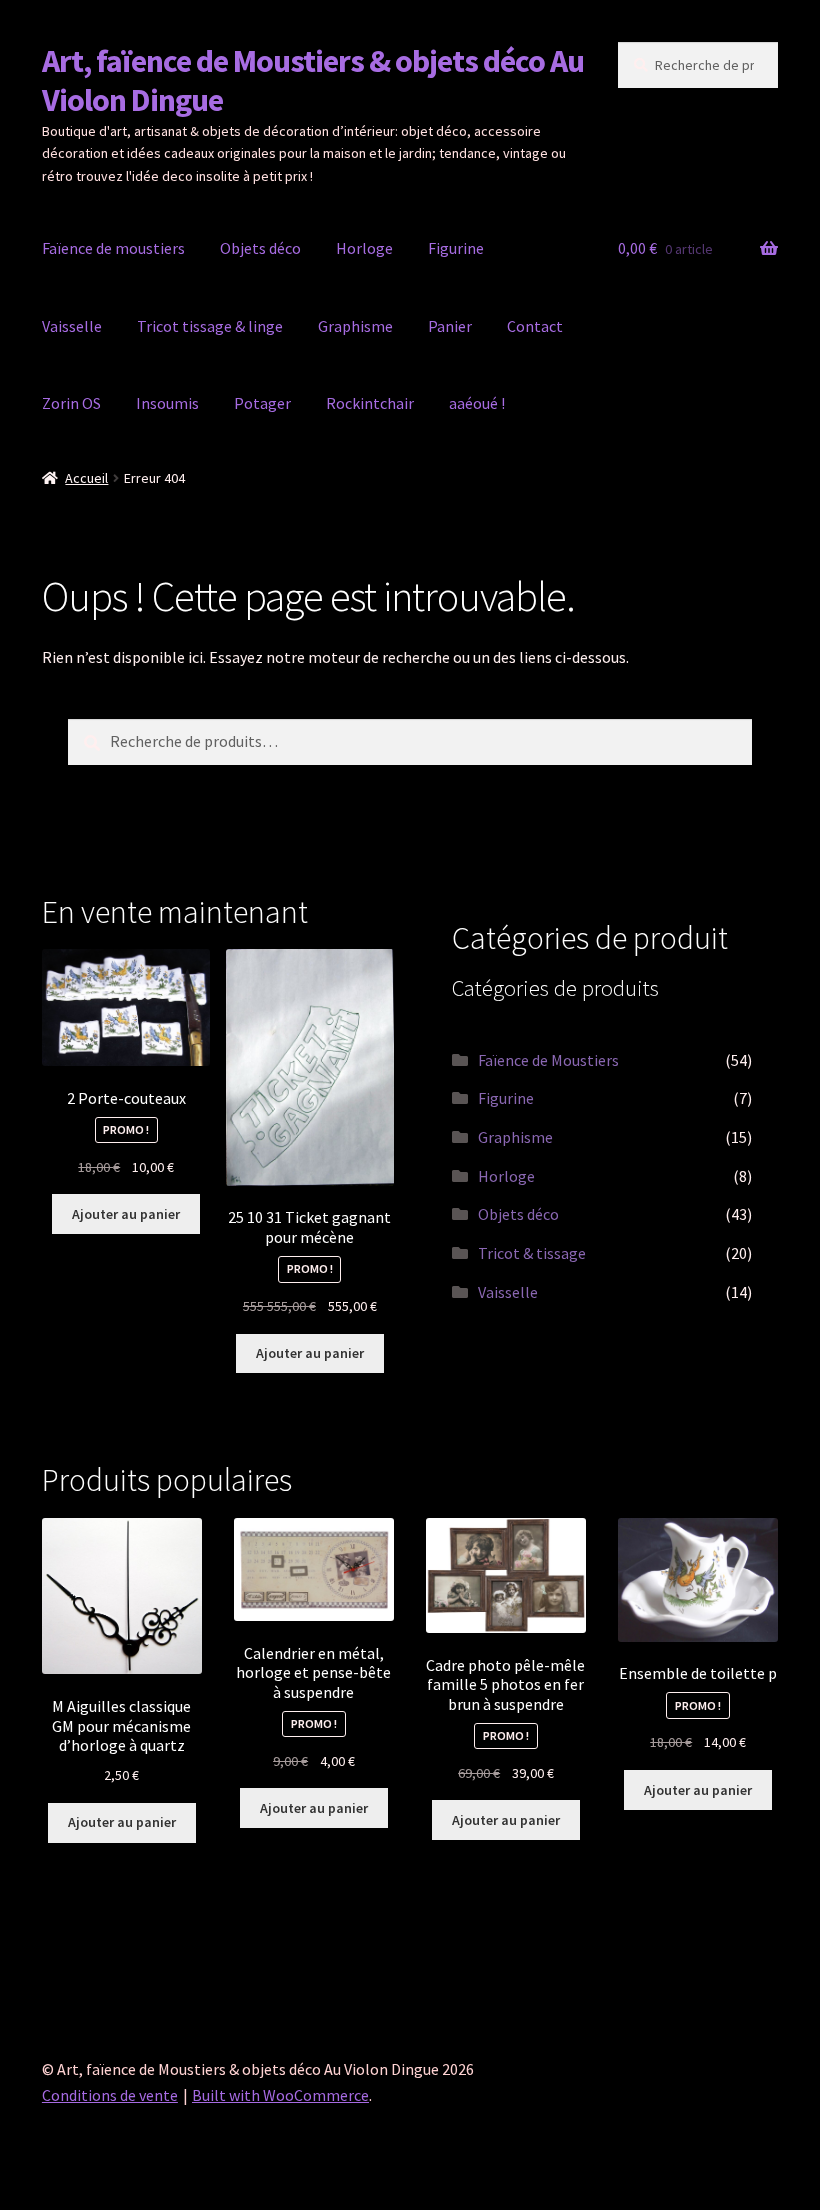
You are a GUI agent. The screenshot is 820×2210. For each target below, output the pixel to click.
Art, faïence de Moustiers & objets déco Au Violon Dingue (313, 80)
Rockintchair (370, 403)
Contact (535, 326)
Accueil (86, 478)
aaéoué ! (477, 403)
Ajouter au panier (126, 1214)
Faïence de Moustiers (548, 1060)
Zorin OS (71, 403)
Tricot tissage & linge (210, 326)
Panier (450, 326)
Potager (262, 403)
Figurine (456, 248)
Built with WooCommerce (280, 2095)
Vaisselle (72, 326)
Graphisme (355, 326)
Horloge (364, 248)
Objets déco (260, 248)
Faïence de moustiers (113, 248)
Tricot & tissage (532, 1253)
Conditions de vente (110, 2095)
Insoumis (167, 403)
